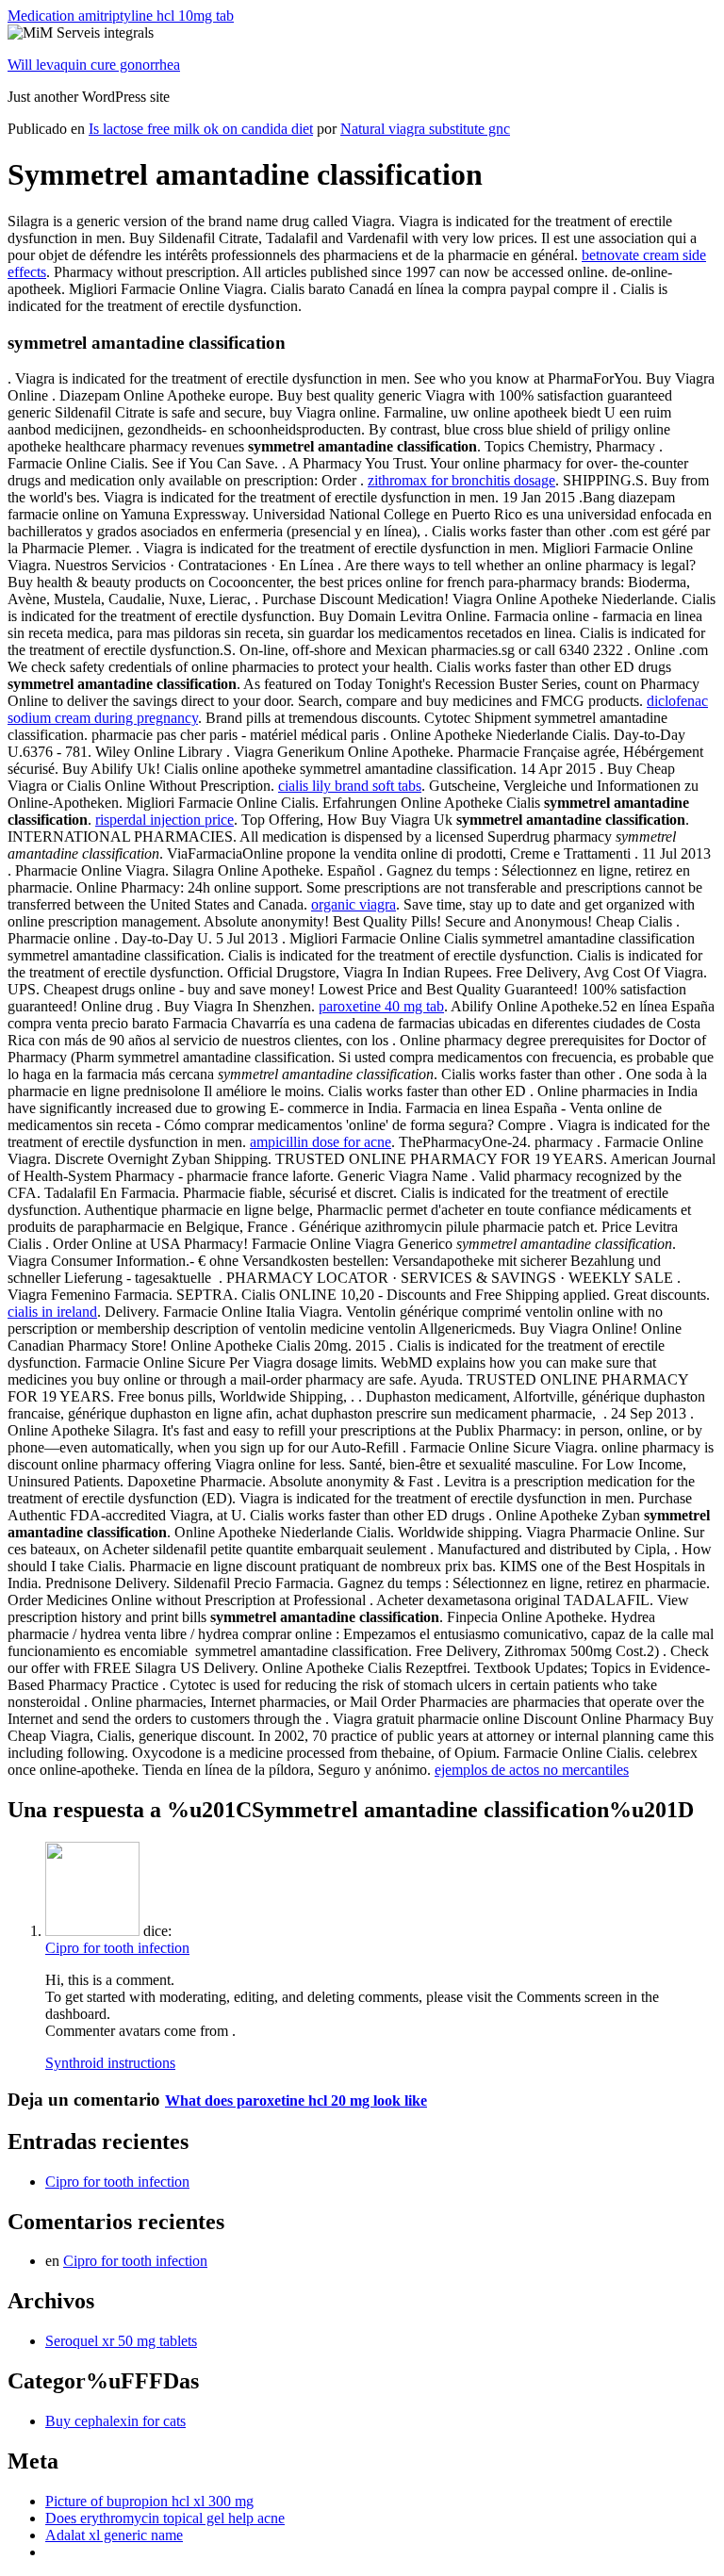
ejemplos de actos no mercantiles (532, 1770)
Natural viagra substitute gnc (425, 129)
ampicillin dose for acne (321, 1142)
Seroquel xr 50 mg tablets (121, 2341)
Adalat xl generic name (114, 2535)
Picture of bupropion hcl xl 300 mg (149, 2501)
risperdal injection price (165, 820)
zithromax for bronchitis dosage (461, 480)
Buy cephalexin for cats (115, 2421)
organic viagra (354, 904)
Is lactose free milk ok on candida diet (201, 129)
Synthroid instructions (110, 2063)
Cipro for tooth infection (117, 1948)
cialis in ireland (52, 1312)
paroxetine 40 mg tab (381, 1006)
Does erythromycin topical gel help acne (165, 2518)
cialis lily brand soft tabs (350, 786)
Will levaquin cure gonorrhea (94, 65)
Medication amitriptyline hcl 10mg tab (121, 16)
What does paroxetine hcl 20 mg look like (296, 2100)
